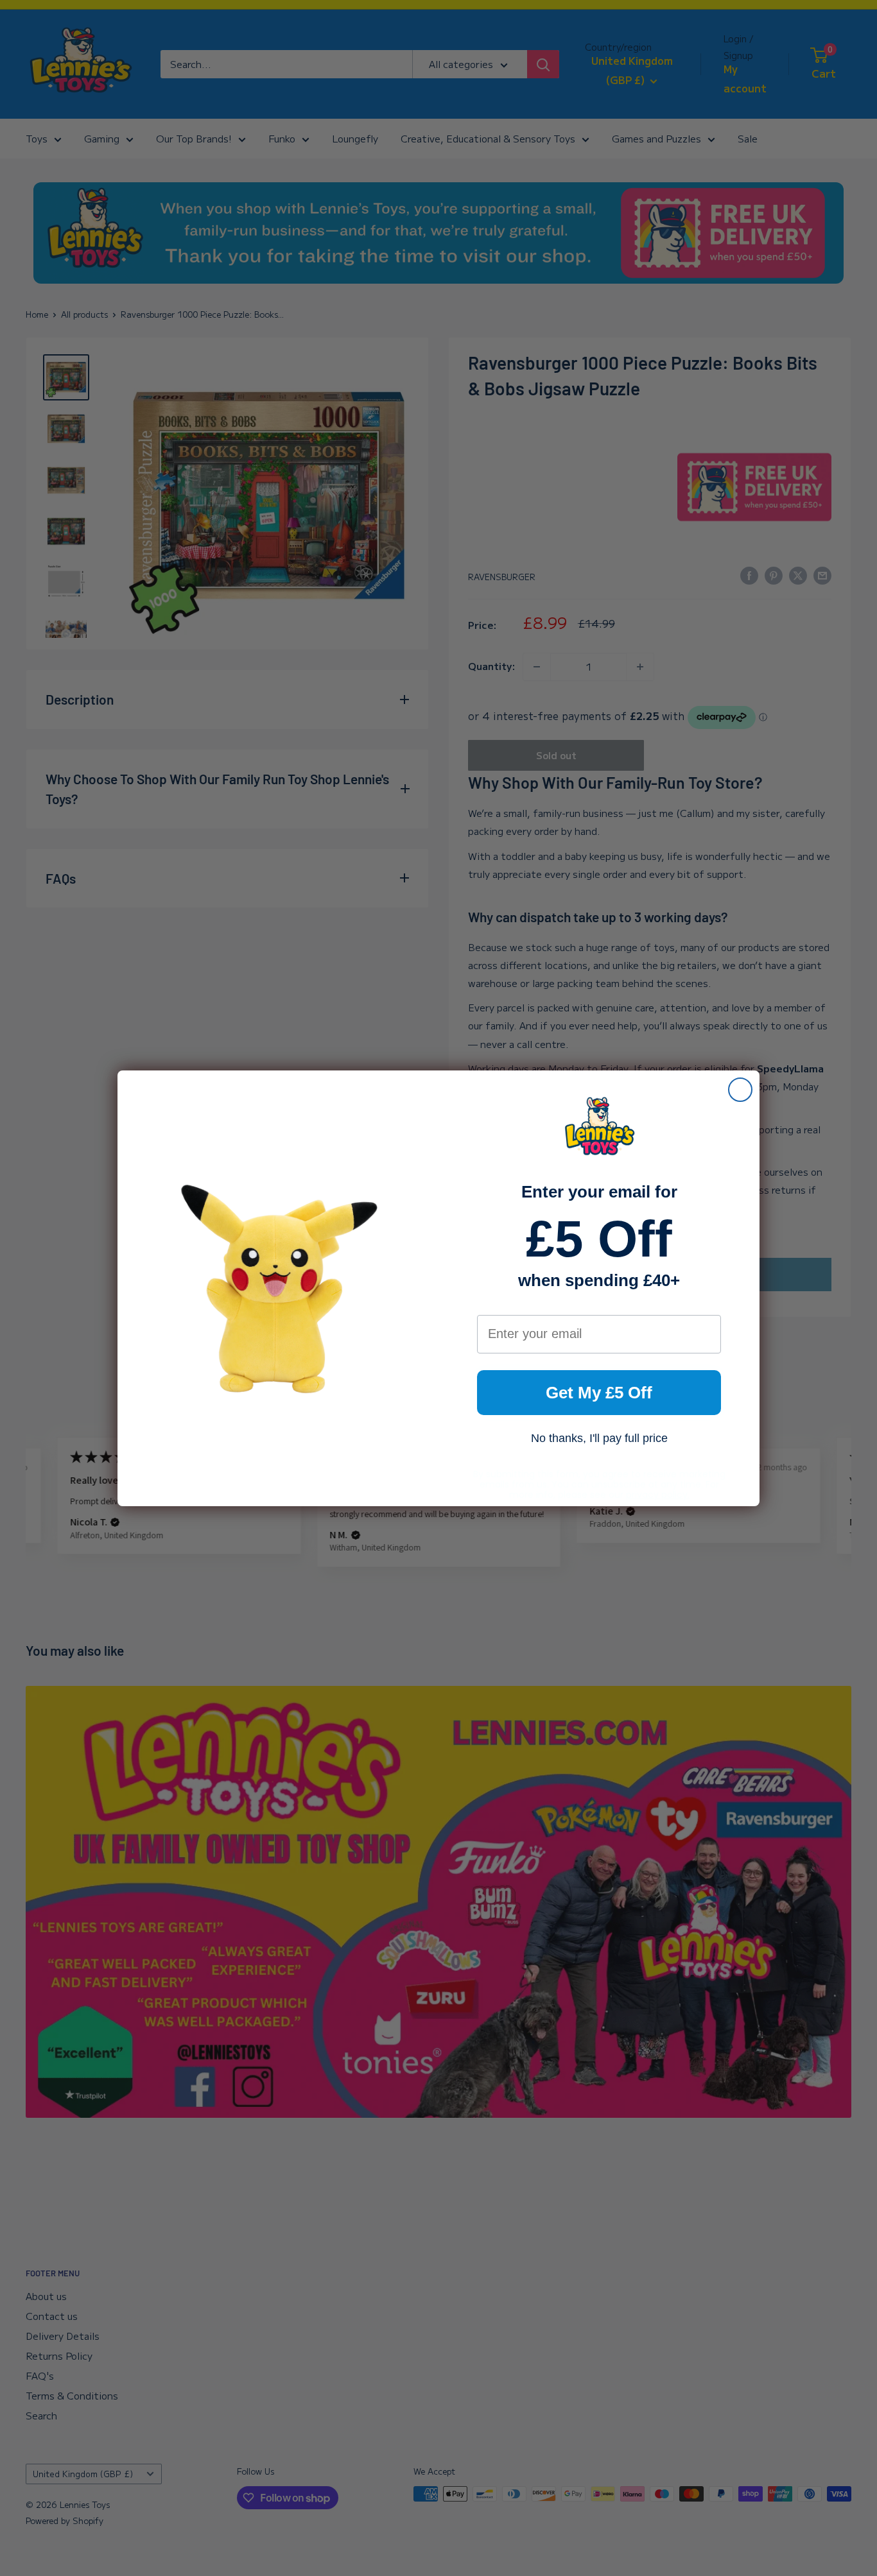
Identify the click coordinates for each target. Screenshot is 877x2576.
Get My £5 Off (599, 1393)
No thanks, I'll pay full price (599, 1438)
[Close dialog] (740, 1090)
